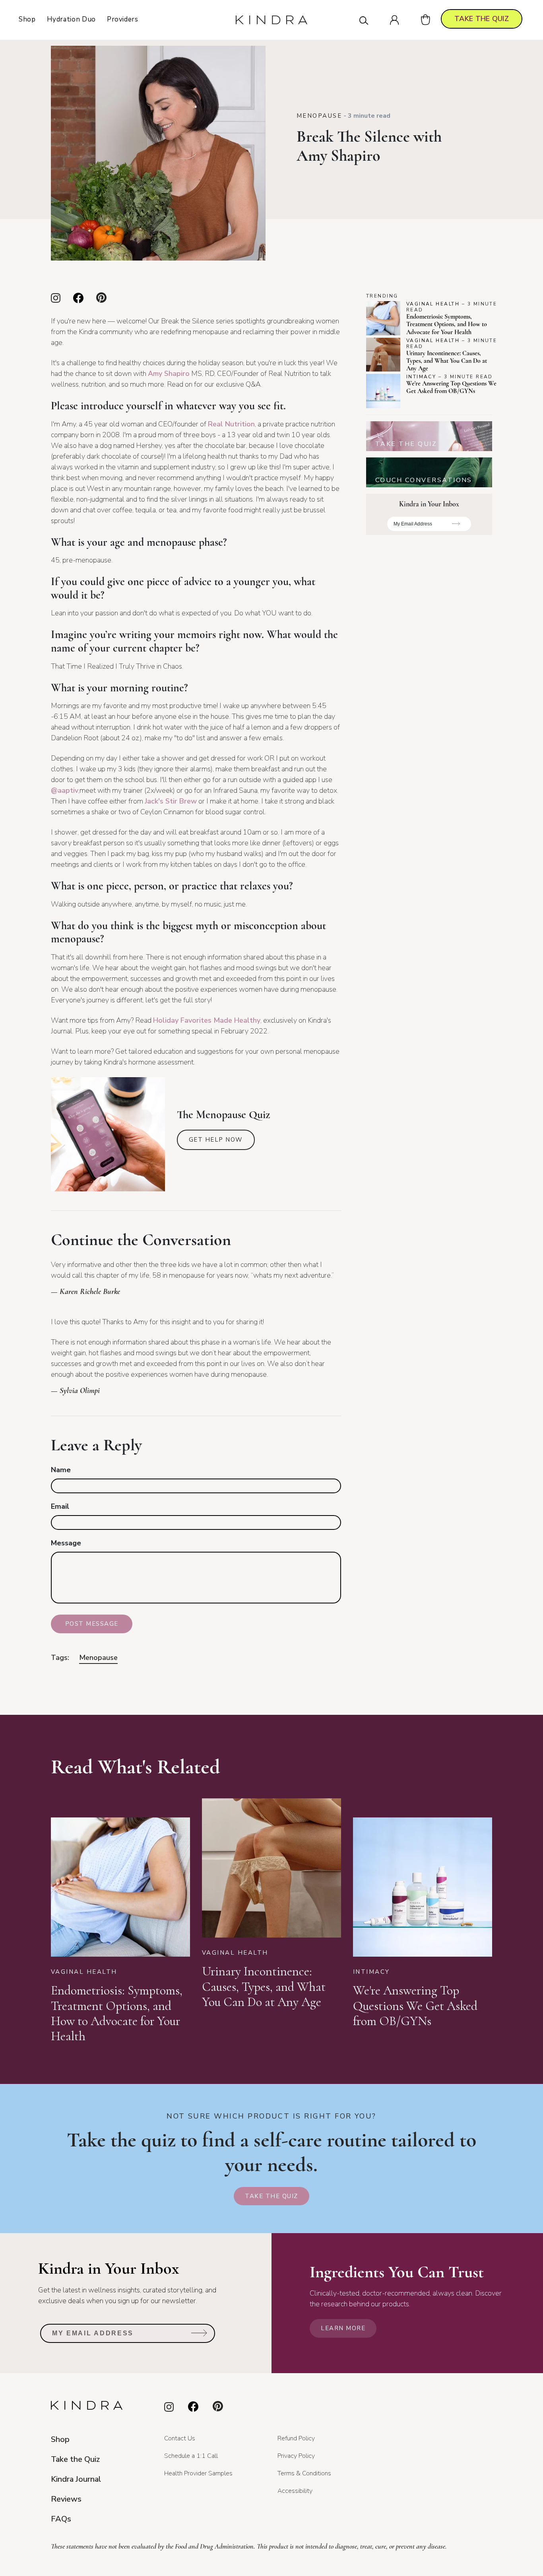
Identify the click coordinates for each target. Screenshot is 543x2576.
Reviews (66, 2499)
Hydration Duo (71, 19)
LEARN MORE (343, 2328)
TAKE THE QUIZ (482, 19)
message (66, 1543)
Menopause (319, 116)
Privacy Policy (296, 2456)
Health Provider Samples (198, 2473)
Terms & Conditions (304, 2473)
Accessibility (295, 2491)
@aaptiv (65, 790)
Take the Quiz (271, 2196)
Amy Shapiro (169, 374)
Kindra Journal (76, 2479)
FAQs (61, 2519)
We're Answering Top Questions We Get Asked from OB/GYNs (451, 387)
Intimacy (421, 377)
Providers (123, 19)
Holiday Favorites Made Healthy (207, 1020)
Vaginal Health (433, 304)
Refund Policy (296, 2438)
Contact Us (180, 2438)
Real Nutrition (231, 424)
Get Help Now (216, 1140)
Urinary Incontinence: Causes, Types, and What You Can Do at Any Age (447, 361)
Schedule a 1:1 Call (191, 2456)
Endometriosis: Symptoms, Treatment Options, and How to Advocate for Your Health (447, 324)
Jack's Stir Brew (171, 801)
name (61, 1470)
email (60, 1506)
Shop (27, 19)
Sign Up (456, 526)
